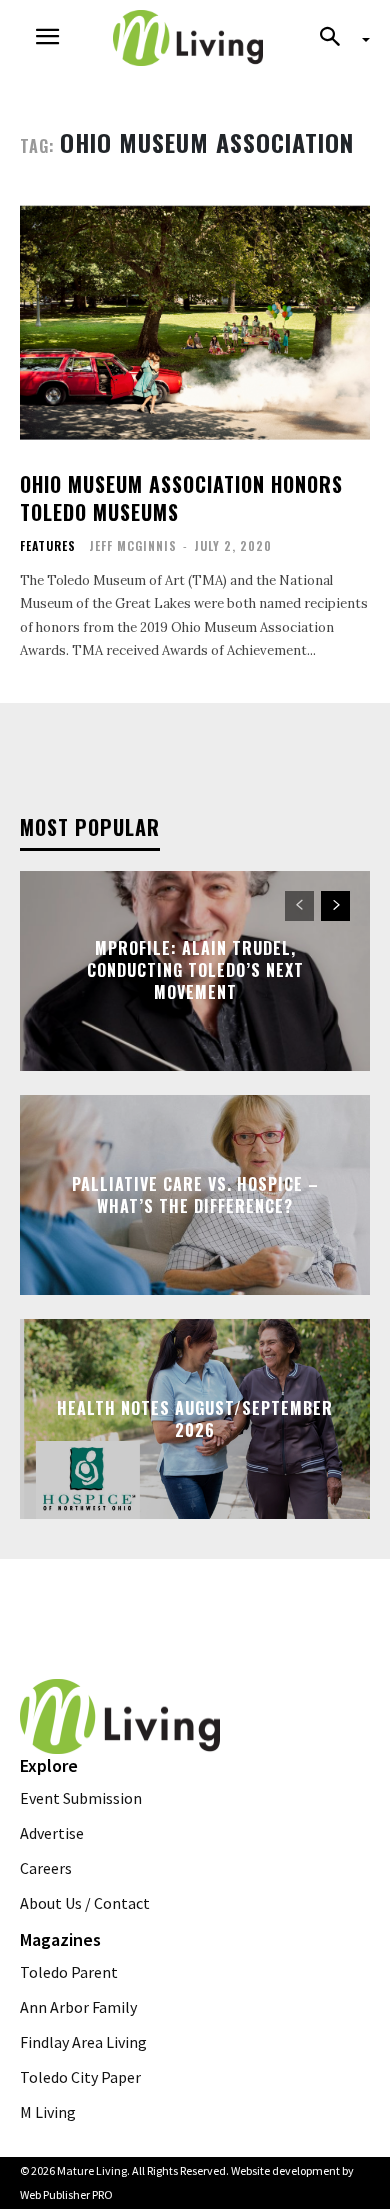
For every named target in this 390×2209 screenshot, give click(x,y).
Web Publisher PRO (66, 2194)
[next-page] (335, 906)
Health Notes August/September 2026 (195, 1418)
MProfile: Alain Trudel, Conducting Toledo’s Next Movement (195, 970)
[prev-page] (299, 906)
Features (48, 546)
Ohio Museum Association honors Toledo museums (181, 498)
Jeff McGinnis (133, 545)
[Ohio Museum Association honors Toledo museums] (195, 322)
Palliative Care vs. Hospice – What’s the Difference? (195, 1194)
